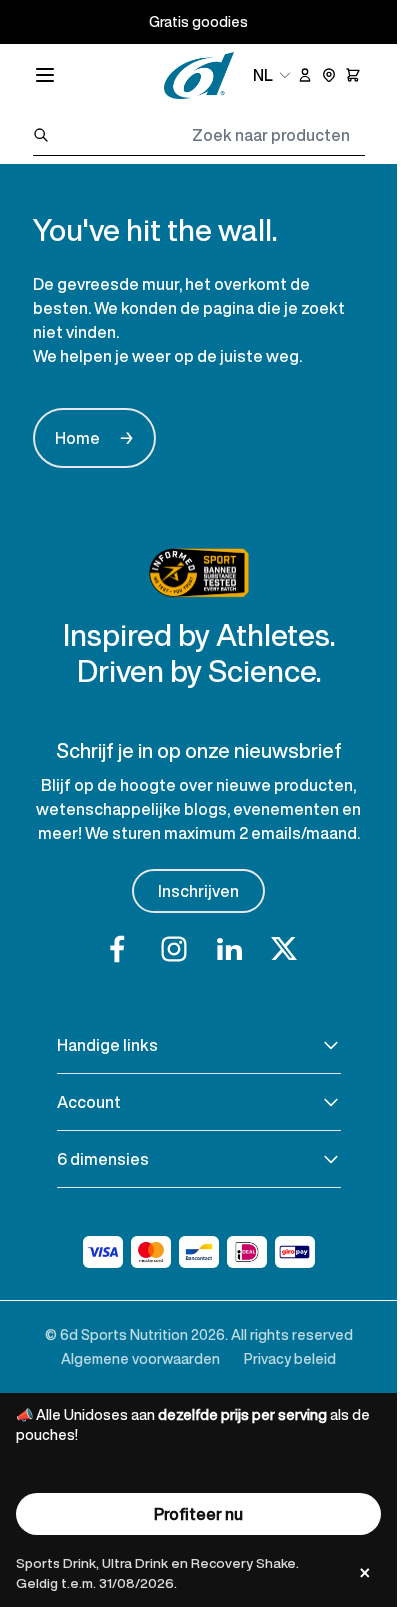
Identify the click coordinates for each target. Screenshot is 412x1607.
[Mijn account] (305, 75)
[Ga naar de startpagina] (199, 75)
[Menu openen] (45, 75)
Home (94, 438)
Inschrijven (198, 891)
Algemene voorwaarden (140, 1358)
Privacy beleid (290, 1358)
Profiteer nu (198, 1514)
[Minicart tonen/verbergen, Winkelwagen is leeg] (353, 75)
